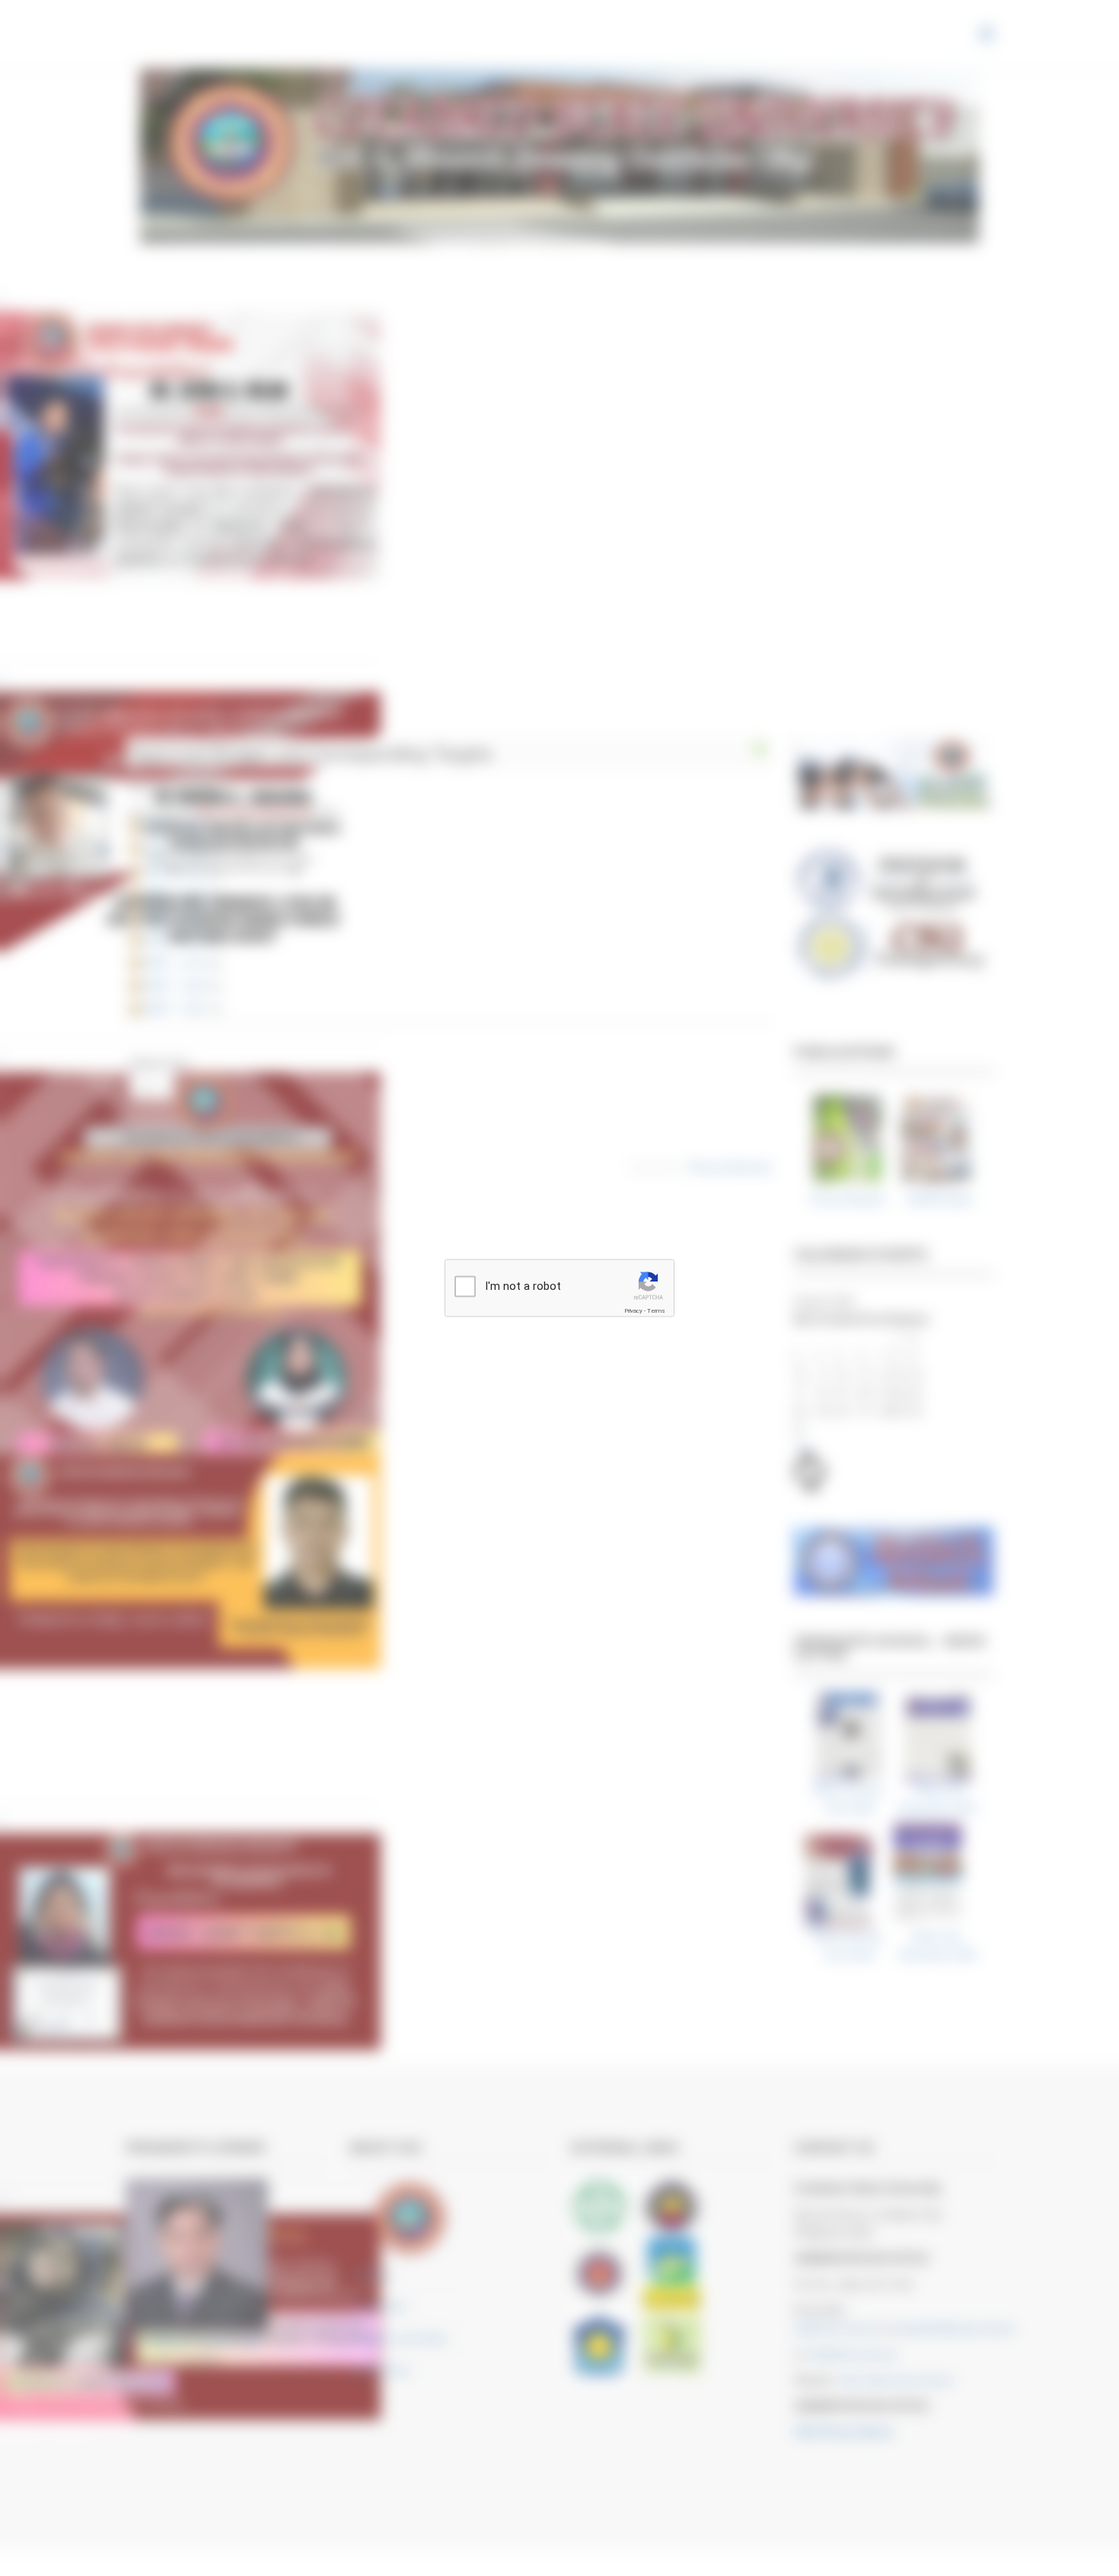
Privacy (633, 1311)
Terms (656, 1311)
